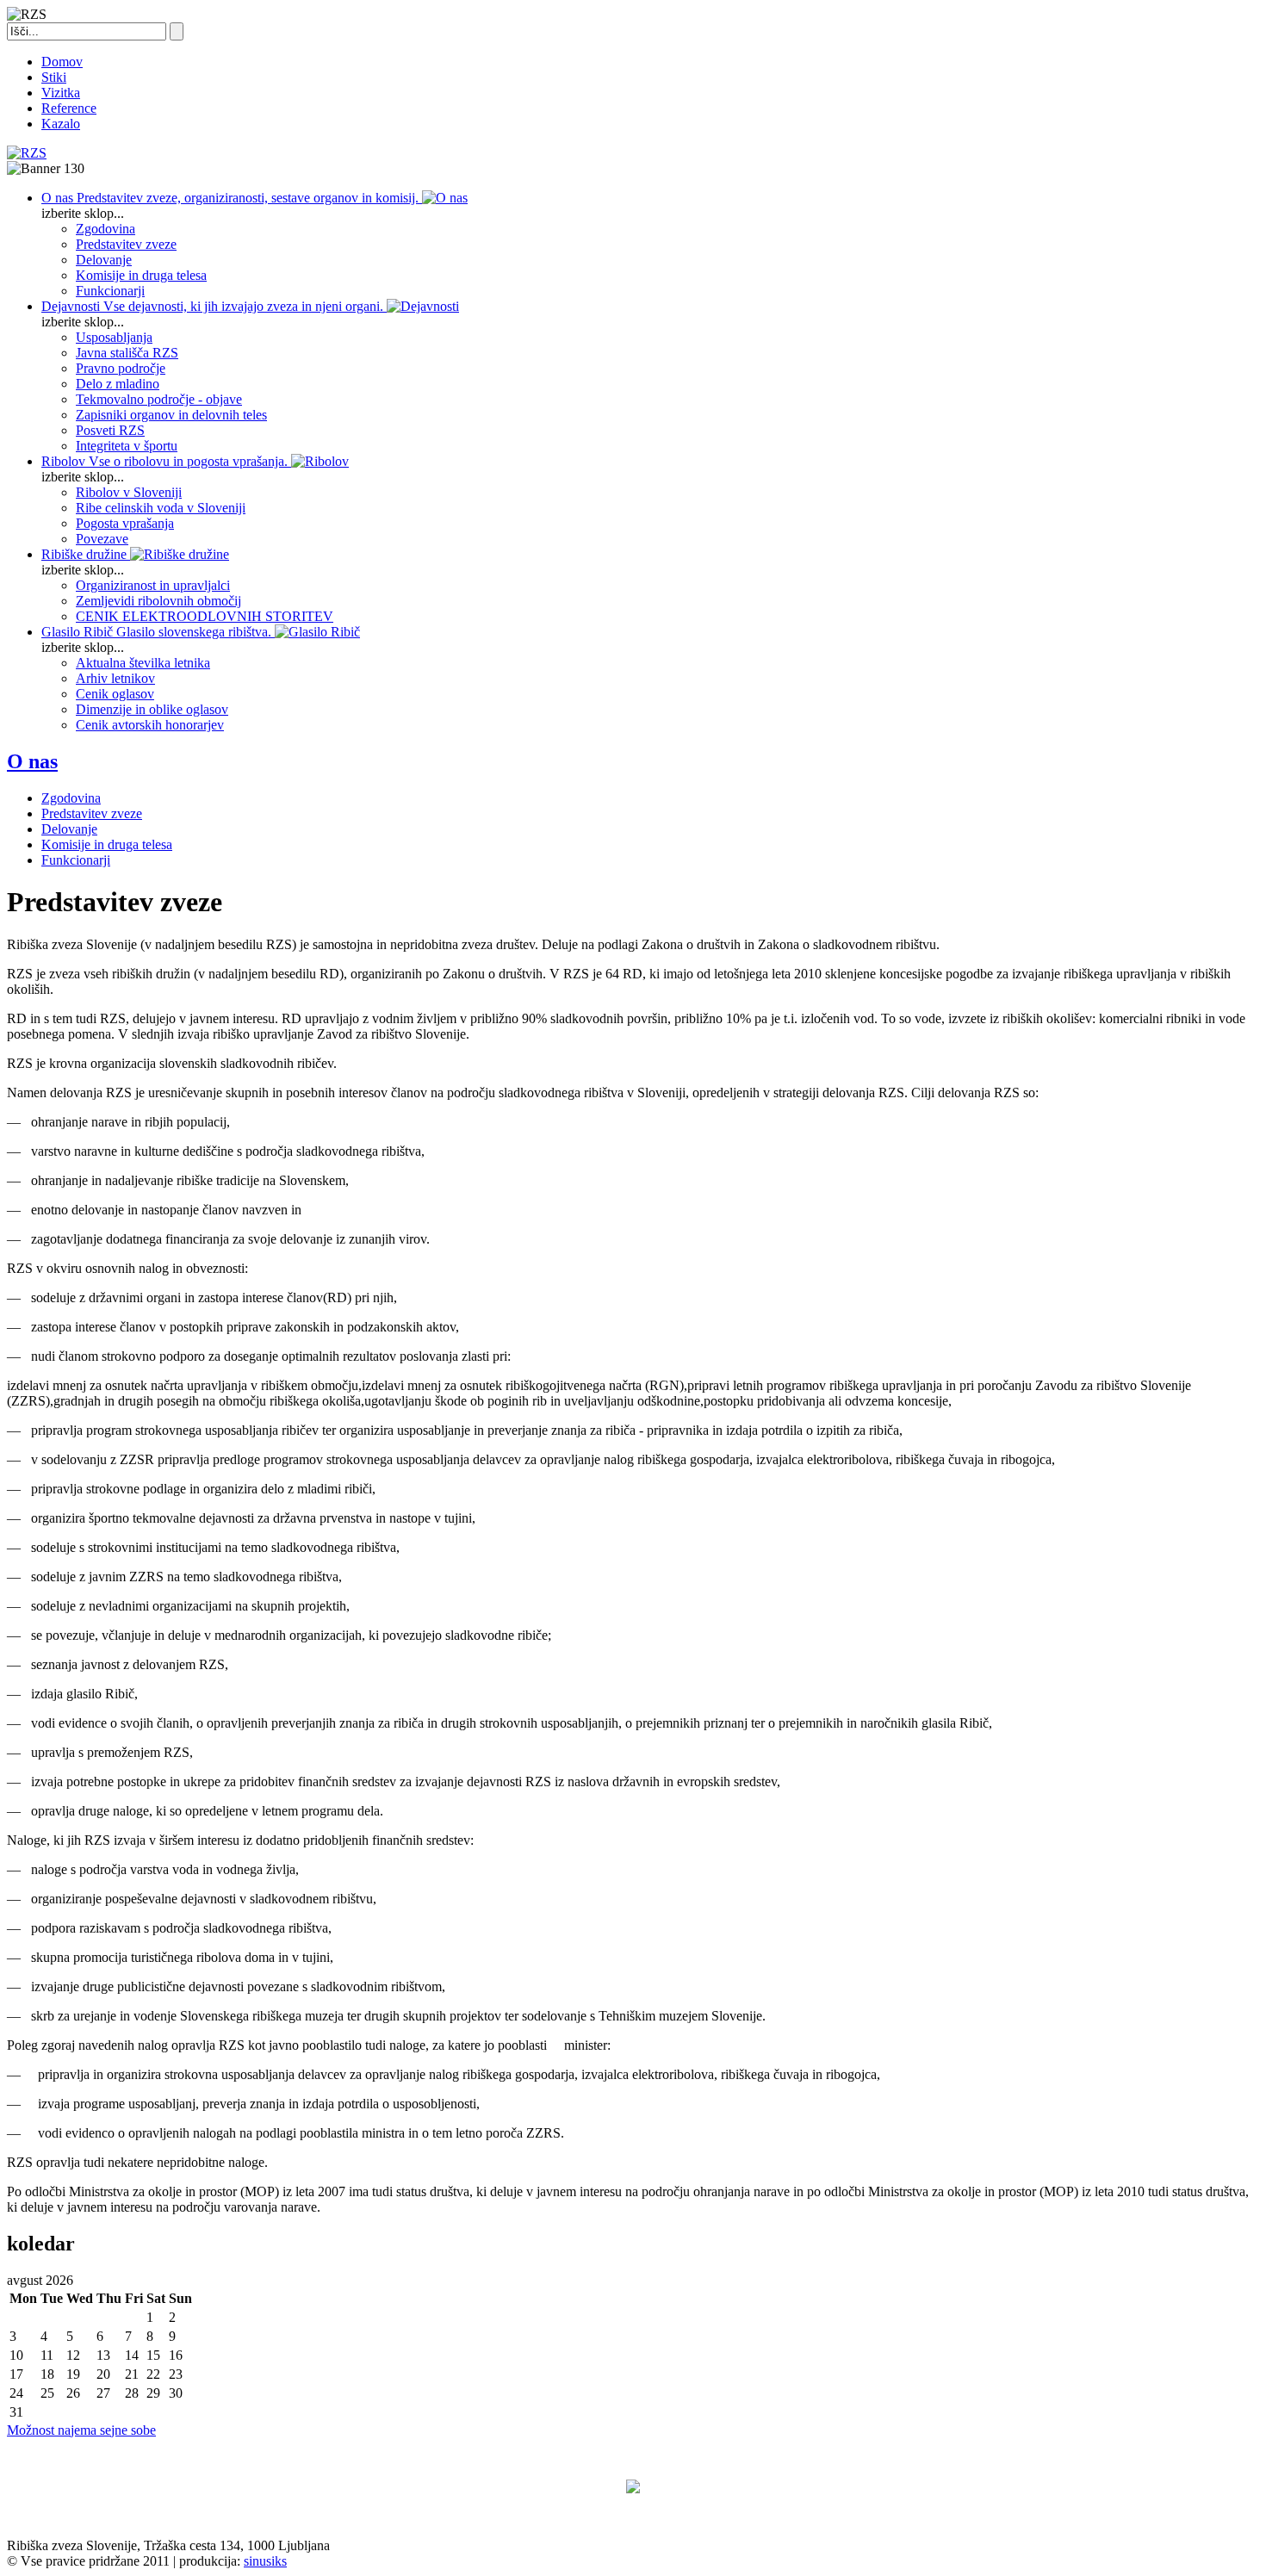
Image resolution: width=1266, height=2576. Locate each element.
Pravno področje (121, 368)
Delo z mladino (118, 384)
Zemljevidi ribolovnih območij (158, 601)
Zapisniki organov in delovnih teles (171, 415)
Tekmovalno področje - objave (159, 399)
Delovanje (104, 260)
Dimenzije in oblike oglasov (152, 709)
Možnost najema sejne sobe (81, 2430)
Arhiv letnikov (115, 678)
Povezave (102, 539)
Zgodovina (105, 229)
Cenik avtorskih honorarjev (150, 725)
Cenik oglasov (115, 694)
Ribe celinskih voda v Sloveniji (161, 508)
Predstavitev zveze (126, 244)
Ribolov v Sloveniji (129, 492)
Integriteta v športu (127, 446)
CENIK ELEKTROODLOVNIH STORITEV (205, 616)
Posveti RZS (110, 430)
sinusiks (265, 2561)
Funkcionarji (110, 291)
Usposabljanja (114, 337)
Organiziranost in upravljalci (153, 585)
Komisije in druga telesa (141, 275)
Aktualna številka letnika (143, 663)
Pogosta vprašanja (125, 523)
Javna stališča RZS (127, 353)
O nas (32, 761)
